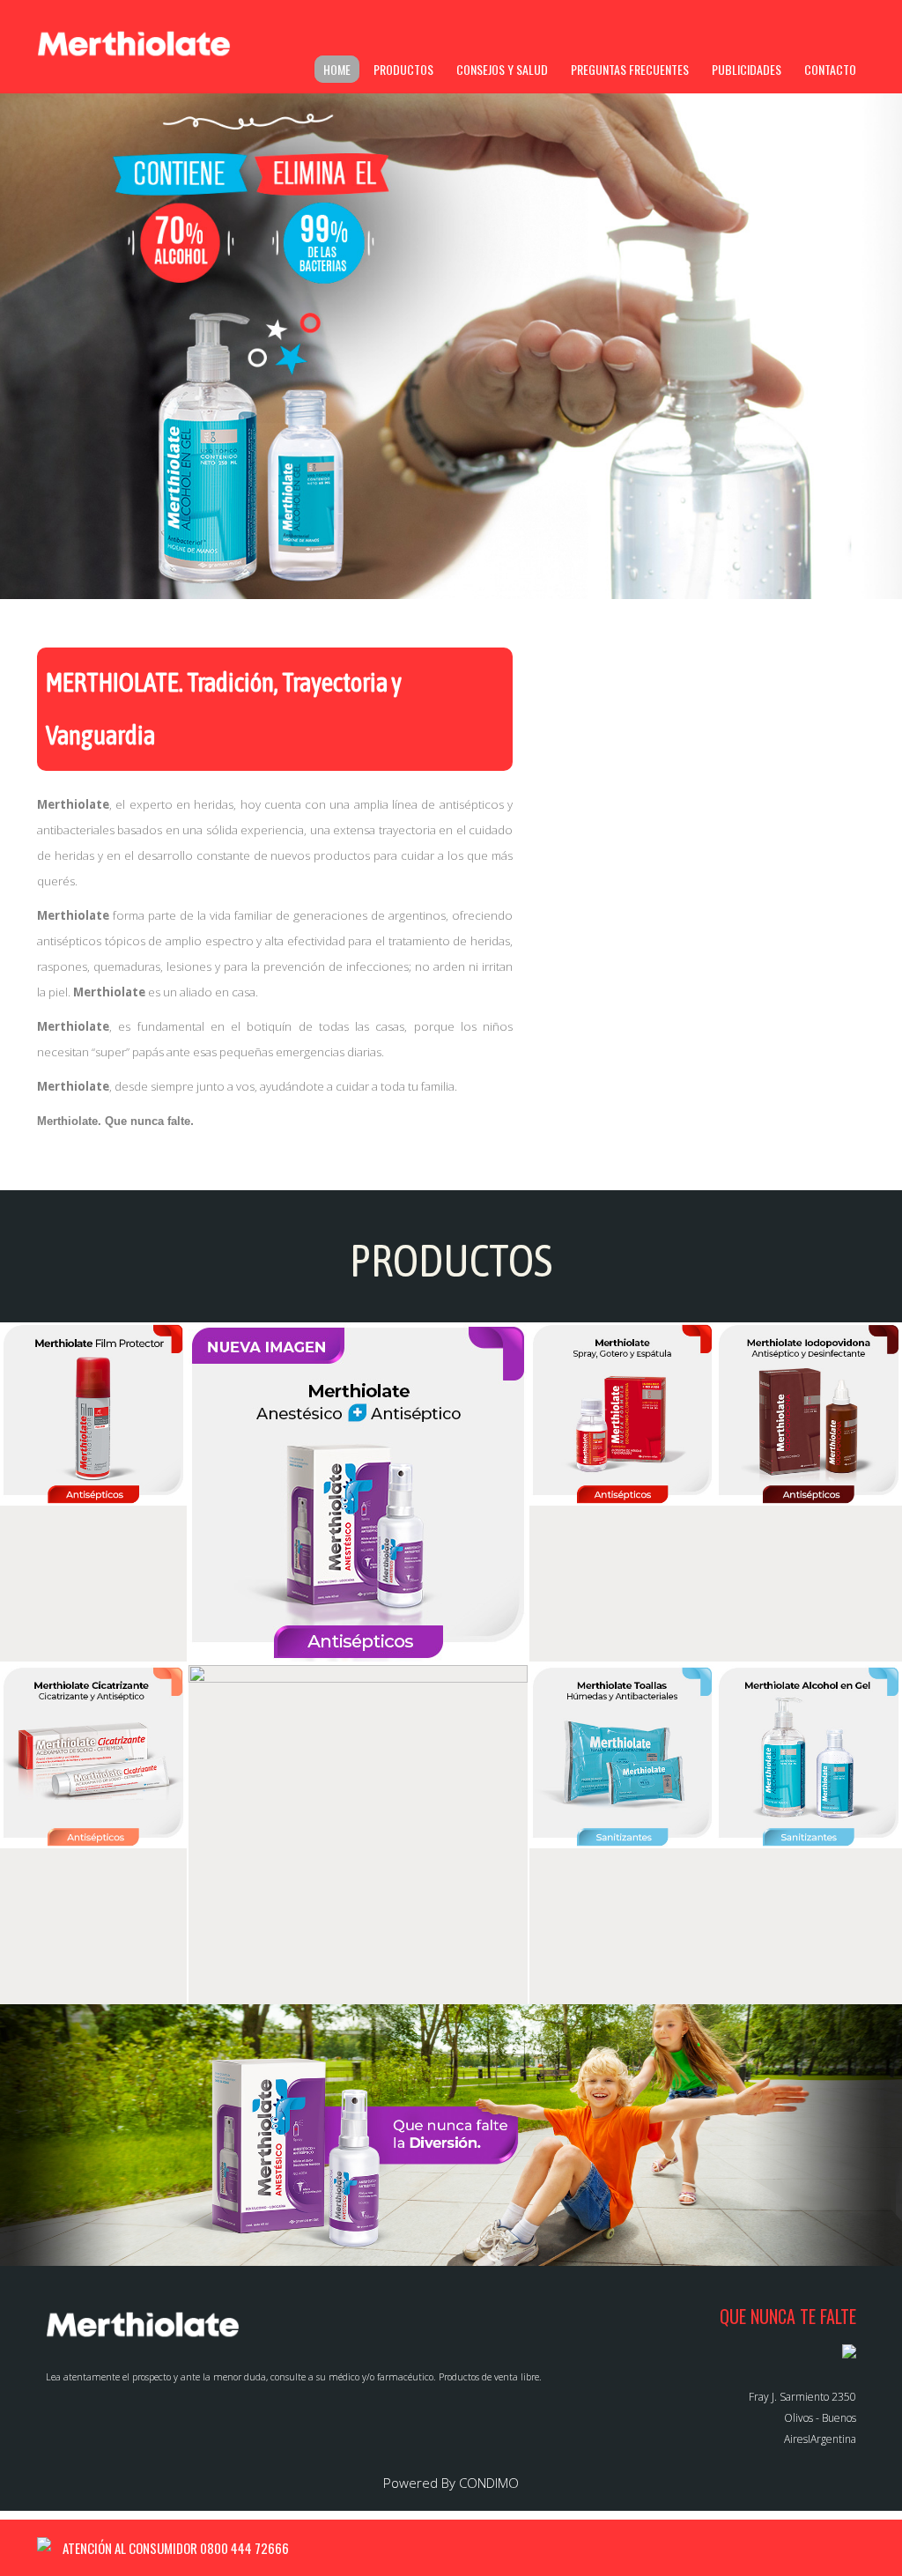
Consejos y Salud (502, 69)
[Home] (134, 44)
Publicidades (747, 69)
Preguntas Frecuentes (630, 69)
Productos (403, 69)
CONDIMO (489, 2483)
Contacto (830, 69)
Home (337, 69)
